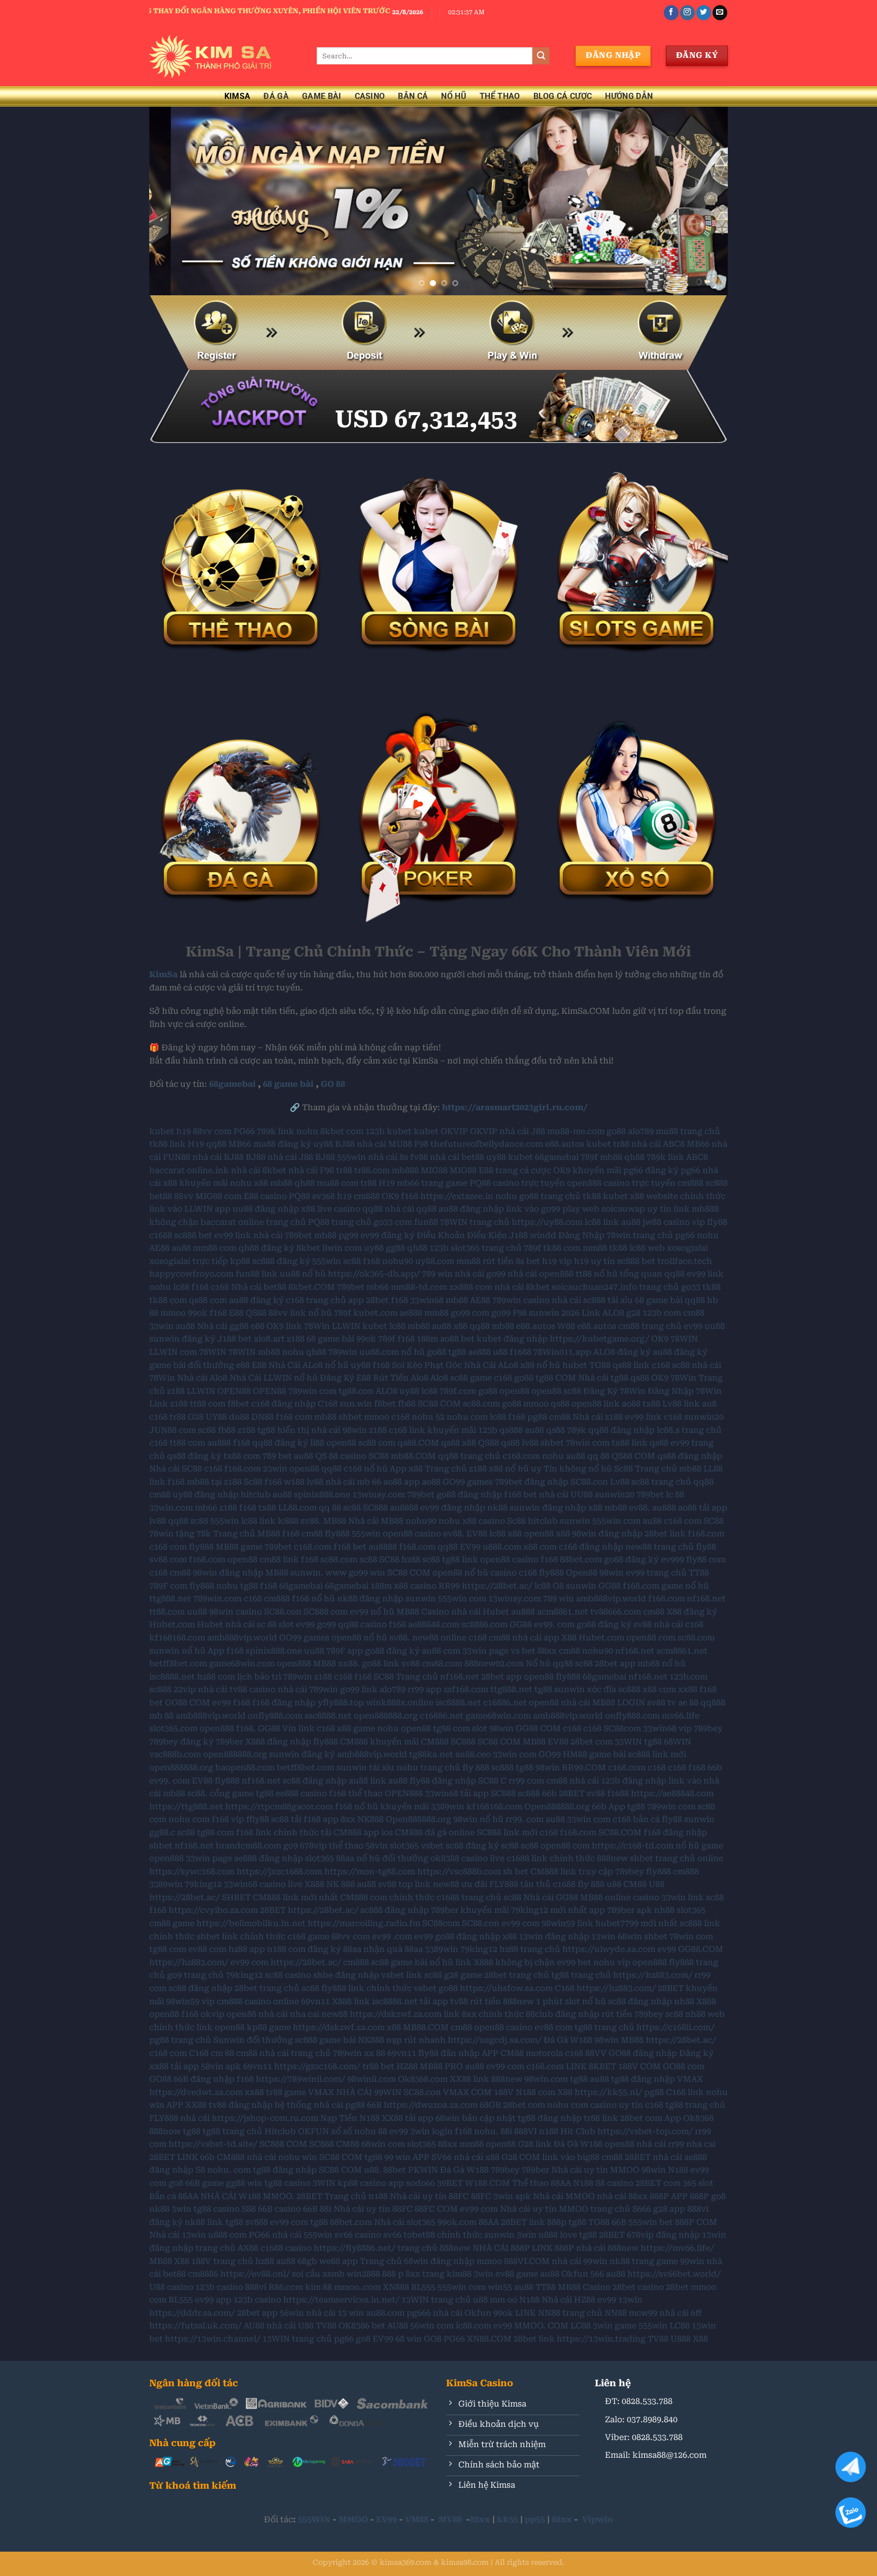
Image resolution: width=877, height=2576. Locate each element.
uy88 (323, 1144)
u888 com (227, 2235)
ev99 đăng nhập (453, 1508)
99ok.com (457, 2222)
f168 (410, 1196)
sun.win (356, 1404)
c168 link (407, 1430)
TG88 (600, 1365)
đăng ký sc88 (492, 1846)
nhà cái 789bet (283, 1235)
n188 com (286, 1949)
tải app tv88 (444, 2001)
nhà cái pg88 (339, 2105)
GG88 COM (188, 1703)
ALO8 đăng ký (622, 1352)
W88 (566, 1326)
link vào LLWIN (181, 1209)
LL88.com (297, 1508)
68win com (383, 2144)
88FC (481, 2196)
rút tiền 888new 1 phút (516, 2001)
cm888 (367, 1196)
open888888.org (386, 1716)
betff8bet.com (178, 1663)
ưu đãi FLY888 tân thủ (506, 1884)
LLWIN (346, 1326)
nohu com (467, 1417)
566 (597, 2274)
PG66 (244, 1131)
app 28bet (368, 1300)
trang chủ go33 (670, 1287)
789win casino (521, 1300)
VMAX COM (467, 2092)
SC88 (714, 1521)
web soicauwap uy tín (627, 1209)
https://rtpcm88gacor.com (279, 1807)
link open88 (221, 2027)
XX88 (392, 2118)
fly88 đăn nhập (449, 2053)
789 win (437, 1274)
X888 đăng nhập (278, 1742)
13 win (351, 2313)
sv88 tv (662, 1703)
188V (504, 2092)
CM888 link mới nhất (295, 1897)
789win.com (217, 1599)
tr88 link (601, 2118)
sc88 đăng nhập (315, 1781)
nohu (307, 1131)
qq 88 (598, 1456)
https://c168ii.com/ (676, 2027)
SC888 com (326, 1612)
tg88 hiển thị (283, 1430)
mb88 (611, 1157)
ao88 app (401, 1482)
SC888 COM (283, 2144)
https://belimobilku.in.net (251, 1923)
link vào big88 (571, 2157)
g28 (633, 1313)
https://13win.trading (601, 2339)
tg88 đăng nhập (643, 2079)
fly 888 (476, 1767)
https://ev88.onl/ (255, 2274)
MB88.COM (426, 2027)
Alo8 (439, 1378)
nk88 (497, 1508)
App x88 (406, 1469)
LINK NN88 (538, 2313)
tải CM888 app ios (357, 1832)
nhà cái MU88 (384, 1144)
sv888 (257, 2222)
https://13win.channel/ (213, 2339)
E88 (486, 1170)
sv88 (411, 1663)
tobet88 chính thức (443, 2235)
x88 (261, 1183)
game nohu (376, 1728)
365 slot (698, 2183)
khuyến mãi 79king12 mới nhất (524, 1910)
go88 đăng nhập (469, 1495)
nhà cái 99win (580, 2261)
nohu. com (229, 2170)
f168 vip (228, 1819)
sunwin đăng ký (182, 1339)
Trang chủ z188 (456, 1469)
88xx (547, 1651)
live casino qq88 (350, 1209)
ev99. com (554, 1624)
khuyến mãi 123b (462, 1430)
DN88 (262, 1417)
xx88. (349, 1663)
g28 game (463, 1975)
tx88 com (242, 1456)
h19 (183, 1131)
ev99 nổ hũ (372, 1612)
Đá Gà (276, 96)
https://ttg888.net (186, 1807)
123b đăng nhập (634, 1781)
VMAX (690, 2079)
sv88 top (395, 1884)
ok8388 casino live (467, 1858)
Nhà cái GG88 (551, 1897)
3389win (166, 1884)
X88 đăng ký (692, 1612)
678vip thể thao (332, 1846)
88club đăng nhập (563, 2014)
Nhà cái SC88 (176, 1469)
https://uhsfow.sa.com (506, 1988)
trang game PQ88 (456, 1183)
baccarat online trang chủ (253, 1222)
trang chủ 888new (434, 2248)
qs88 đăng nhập (690, 1456)
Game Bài (322, 96)
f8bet (238, 1404)
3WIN (324, 2183)
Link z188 (168, 1404)
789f (589, 1157)
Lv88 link (681, 1404)
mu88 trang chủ (688, 1131)
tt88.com (167, 1612)
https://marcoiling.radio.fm (364, 1923)
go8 (176, 2183)
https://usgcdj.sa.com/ (495, 2040)
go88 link (381, 1663)
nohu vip (612, 1962)
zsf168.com (466, 1689)
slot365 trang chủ (486, 1248)
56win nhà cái (308, 2313)
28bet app (615, 1663)
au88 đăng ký (256, 1300)
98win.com (546, 2079)
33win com (515, 1754)
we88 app (339, 2261)
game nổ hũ (685, 1586)
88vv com (212, 1131)
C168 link (685, 2092)
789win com (312, 1391)
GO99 (550, 1754)
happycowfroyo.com (191, 1274)
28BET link (523, 2222)
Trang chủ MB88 (247, 1534)
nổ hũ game (699, 1846)
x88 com (540, 1547)
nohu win (298, 2157)
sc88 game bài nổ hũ (412, 1962)
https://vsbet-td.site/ (213, 2144)
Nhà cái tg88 (603, 1378)
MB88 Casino (423, 1612)
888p (557, 2222)
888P (659, 2196)
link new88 (437, 1884)
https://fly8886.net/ (355, 2248)
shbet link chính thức (241, 1936)
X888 (314, 1884)
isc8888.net (172, 1677)
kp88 (240, 1261)
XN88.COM (489, 2339)
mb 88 (161, 1716)
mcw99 (643, 2313)
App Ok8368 (689, 2118)
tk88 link (167, 1144)
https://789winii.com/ (300, 2079)
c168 (220, 1287)
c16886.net (505, 1703)
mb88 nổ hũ (662, 1663)
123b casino (219, 2287)
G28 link (535, 2144)
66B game (205, 2183)
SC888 (375, 1508)
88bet (395, 2170)
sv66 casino (358, 2235)
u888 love (558, 2235)
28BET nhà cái (653, 2157)
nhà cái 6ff (681, 2313)
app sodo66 (412, 2183)
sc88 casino (288, 1975)
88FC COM (436, 2209)
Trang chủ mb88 (668, 1469)
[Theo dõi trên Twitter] (704, 13)
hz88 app (247, 1949)
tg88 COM (556, 1378)
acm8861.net (563, 1612)
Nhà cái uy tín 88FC (429, 2196)
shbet (350, 1417)
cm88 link (279, 1559)
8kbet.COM (312, 1287)
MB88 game (239, 1547)
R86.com (286, 2287)
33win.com (171, 1508)
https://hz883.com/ (189, 1962)
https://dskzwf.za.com (396, 2014)
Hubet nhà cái (226, 1624)
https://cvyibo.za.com (213, 1910)
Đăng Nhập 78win (595, 1235)
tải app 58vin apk (206, 2066)
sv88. (311, 1521)
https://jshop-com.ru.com (265, 2118)
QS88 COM (633, 1456)
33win (161, 1326)
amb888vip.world (611, 1599)
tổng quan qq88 (652, 1274)
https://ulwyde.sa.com (609, 1949)
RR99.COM (584, 1767)
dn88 (239, 1417)
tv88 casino (252, 1689)
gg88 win (244, 2183)
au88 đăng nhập (471, 1209)
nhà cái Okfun (462, 2313)
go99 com (470, 1313)
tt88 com (208, 1404)
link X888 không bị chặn (505, 1962)
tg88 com (451, 1728)
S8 (200, 2170)
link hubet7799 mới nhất (627, 1923)
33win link (683, 1897)
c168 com (683, 1521)
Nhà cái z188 (598, 1417)
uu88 (715, 1326)
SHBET (236, 1897)
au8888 (404, 1508)
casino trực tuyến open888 (547, 1183)
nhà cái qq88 (411, 1209)
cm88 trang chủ (650, 1326)
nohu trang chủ (428, 1767)
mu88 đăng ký (282, 1144)
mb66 (408, 1183)
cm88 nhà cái (515, 1638)
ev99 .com (392, 1936)
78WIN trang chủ (475, 1222)
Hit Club (578, 2131)
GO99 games (468, 1482)
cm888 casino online (258, 2001)
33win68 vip (667, 1728)
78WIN (684, 1339)
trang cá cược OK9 (533, 1170)
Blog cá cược (563, 96)
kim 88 (318, 2287)
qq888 (713, 1703)
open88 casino (412, 1534)
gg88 (395, 1248)
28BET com (658, 2183)
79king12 (203, 1884)
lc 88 (675, 1495)
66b (715, 1767)
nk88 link (204, 2222)
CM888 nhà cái (246, 2157)
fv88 (419, 1157)
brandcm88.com (248, 1846)
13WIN (415, 2300)
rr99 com (526, 1781)
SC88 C (492, 1781)
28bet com (592, 1742)
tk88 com (562, 1248)
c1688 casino (286, 2248)
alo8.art (269, 1339)
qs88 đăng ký (194, 1456)
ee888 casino (301, 1793)
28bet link (665, 1534)
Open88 (582, 1573)
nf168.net (706, 1599)
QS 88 (327, 1456)
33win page (485, 1651)
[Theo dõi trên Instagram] (687, 13)
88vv (184, 1196)
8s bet (528, 1261)
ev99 (693, 1326)
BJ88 (345, 1144)
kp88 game (269, 2027)
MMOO (353, 2519)
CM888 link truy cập (572, 1871)
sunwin (575, 1521)
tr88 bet (378, 2066)
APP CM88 (503, 2053)
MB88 (335, 1521)
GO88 (160, 2079)
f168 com (294, 1417)
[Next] (703, 201)
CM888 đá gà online (435, 1832)
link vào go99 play (543, 1209)
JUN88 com (173, 1430)
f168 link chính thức (277, 1832)
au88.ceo (473, 1754)
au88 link (367, 1781)
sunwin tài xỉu (365, 1767)
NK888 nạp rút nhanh (402, 2040)
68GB (490, 2105)
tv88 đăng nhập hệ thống (260, 2105)
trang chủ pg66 (664, 1235)
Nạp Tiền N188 (350, 2118)
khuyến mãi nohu (215, 1183)
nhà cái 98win (339, 1430)
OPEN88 (234, 1391)
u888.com (502, 1547)
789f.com (458, 1391)
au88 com (441, 1651)
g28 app (669, 2209)
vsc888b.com (175, 1754)
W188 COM (487, 2183)
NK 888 (341, 1884)
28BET (572, 1793)
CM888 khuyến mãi (379, 1742)
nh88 (664, 1910)
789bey (708, 1728)
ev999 (672, 1559)
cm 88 (222, 2053)
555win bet (651, 2222)
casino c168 (514, 1573)
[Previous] (174, 201)
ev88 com (207, 1949)
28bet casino (638, 2287)
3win (181, 2209)
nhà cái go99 (480, 1274)
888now (165, 2131)
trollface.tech (685, 1261)
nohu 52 (428, 1417)
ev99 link (233, 1235)
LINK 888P (553, 2248)
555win (351, 1157)
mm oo (503, 2300)
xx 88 (375, 2053)
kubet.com (375, 1313)
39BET (450, 2183)
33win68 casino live (263, 1884)
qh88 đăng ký (266, 1248)
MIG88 (434, 1170)
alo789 (641, 1131)
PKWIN (423, 2170)
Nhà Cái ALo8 (296, 1365)
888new (612, 1858)
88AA (489, 2222)
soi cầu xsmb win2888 (336, 2274)
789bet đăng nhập (532, 1482)
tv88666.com (616, 1612)
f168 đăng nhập (284, 1703)
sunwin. (307, 1573)
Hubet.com (172, 1624)
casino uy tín (617, 2105)
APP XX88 (187, 2105)
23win (275, 1469)
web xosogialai (678, 1248)
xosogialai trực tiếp (189, 1261)
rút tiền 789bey (632, 2014)
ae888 (411, 1313)
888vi (256, 2287)
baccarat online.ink (189, 1170)
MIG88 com (218, 1196)
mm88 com (215, 1248)
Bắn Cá (413, 96)
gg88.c (162, 1832)
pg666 (419, 2313)
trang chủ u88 (459, 2300)
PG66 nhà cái (275, 2235)
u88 (500, 1352)
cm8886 (203, 2274)
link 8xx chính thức (484, 2014)
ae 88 (688, 1703)
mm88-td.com (419, 1287)
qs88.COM (418, 1443)
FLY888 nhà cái (179, 2118)
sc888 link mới (657, 1754)
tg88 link (460, 1559)
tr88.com (372, 1170)
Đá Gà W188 (568, 2040)
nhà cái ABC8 (658, 1144)
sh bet (516, 1871)
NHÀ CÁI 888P (501, 2248)
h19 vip (557, 1261)
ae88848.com (434, 1624)
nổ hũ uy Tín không (546, 1469)
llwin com (342, 1248)
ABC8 (697, 1157)
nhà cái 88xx (622, 2196)
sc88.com (481, 1404)
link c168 (317, 1728)
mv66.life (681, 1716)
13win (603, 1936)
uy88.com (435, 1261)
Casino (370, 96)
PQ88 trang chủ (340, 1222)
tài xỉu (620, 1300)
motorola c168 (554, 2053)
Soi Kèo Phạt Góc (427, 1365)
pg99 (348, 1235)
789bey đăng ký (181, 1742)
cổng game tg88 (242, 1793)
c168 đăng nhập (283, 1404)
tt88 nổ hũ (597, 1274)
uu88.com (379, 1352)
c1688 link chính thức (551, 1858)
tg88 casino (288, 2183)
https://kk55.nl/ (608, 2092)
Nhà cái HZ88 (568, 2300)
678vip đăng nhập (663, 2235)
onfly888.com (275, 1716)
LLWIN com (173, 1352)
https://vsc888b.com (459, 1871)
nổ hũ (320, 1313)
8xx (348, 1819)
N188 (678, 2170)
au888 (219, 1443)
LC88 (581, 2326)
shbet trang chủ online (677, 1858)
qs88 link (631, 1365)
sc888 (717, 1183)
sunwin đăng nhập (548, 1508)
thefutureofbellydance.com (487, 1144)
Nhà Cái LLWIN (261, 1378)
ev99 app (213, 2300)
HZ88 (407, 2066)
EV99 (470, 1547)
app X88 (560, 1638)
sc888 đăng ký (281, 1261)
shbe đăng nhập (346, 1975)
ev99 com (520, 1923)
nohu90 (398, 1261)
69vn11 (315, 2001)
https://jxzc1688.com (279, 1871)
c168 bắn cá (636, 1819)
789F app (345, 1651)
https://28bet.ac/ (497, 1586)
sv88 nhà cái (658, 1624)
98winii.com (372, 2079)
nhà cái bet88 (457, 1157)
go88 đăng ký (631, 1559)
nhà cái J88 (522, 1131)
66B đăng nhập (204, 2079)
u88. (373, 2170)
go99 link (359, 1689)
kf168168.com (177, 1638)
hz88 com (216, 1677)
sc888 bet (193, 1235)
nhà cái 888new (607, 2248)
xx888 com (471, 1287)
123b (375, 1131)
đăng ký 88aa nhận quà (355, 1949)
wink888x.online (400, 1703)
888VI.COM (527, 2261)
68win (630, 1936)
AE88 (159, 1248)
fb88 (407, 1404)
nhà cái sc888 (579, 1300)
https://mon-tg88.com (370, 1871)
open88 (514, 1391)
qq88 (216, 1144)
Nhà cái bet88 (259, 1287)
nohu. (486, 2131)
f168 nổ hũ (313, 1599)
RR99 (449, 1586)
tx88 (651, 1404)
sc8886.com (484, 1624)
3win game (615, 2326)
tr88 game (286, 2092)
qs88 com (208, 1300)
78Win (317, 1326)
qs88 (640, 1378)
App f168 (226, 1651)
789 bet (277, 1456)
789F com (168, 1586)
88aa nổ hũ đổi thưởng (382, 1858)
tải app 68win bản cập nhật (460, 2118)
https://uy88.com (547, 1222)
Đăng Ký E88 (345, 1378)
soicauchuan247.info (594, 1287)
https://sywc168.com (192, 1871)
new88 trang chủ (660, 1547)
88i (506, 2131)
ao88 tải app (703, 1508)
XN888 (396, 2287)
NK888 (370, 1819)
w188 (294, 1482)
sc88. (197, 1793)
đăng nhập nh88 (661, 2001)
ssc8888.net (328, 1716)
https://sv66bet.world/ (674, 2274)
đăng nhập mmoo (466, 2261)
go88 (616, 1131)
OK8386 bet (362, 2326)
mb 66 (369, 1482)
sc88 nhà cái (697, 1365)
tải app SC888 (488, 1793)
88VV (596, 2053)
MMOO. (279, 2196)
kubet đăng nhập (512, 1339)
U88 (656, 1884)
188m (427, 1339)
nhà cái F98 (311, 1170)
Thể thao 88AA (542, 2183)
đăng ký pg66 (673, 1170)
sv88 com (168, 1559)
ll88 (317, 1443)
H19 (196, 1144)
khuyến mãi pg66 (608, 1170)
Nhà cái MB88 (376, 1521)
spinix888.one (322, 1495)
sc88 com (377, 1443)
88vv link (287, 1313)
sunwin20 (704, 1417)
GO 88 (333, 1084)
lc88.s (668, 1430)
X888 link (351, 2001)
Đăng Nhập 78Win (685, 1391)
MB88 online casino (620, 1897)
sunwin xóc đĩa (585, 1689)
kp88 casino (362, 2183)
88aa (414, 1949)
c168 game (308, 1936)
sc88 (352, 1261)
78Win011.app (562, 1352)
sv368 (324, 1196)
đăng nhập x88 (285, 1209)
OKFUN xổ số (325, 2131)
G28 (196, 1417)
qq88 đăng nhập (621, 1430)
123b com (662, 1313)
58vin (377, 1846)
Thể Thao (500, 96)
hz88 (411, 1559)
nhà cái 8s (388, 1157)
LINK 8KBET (591, 2066)
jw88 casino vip (674, 1222)
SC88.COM (620, 1832)
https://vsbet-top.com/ (645, 2131)
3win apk (512, 2196)
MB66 (240, 1144)
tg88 (457, 1352)
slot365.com (173, 1728)
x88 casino (484, 1521)
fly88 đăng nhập (443, 1781)
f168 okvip (203, 2014)
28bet (677, 2287)
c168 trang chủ (316, 1300)
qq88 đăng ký (280, 1443)
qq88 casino (362, 1624)
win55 (500, 2287)
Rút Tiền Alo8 (401, 1378)
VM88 (417, 2519)
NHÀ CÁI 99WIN (369, 2092)
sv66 (392, 2235)
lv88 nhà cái (331, 1482)
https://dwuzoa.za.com (431, 2105)
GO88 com (684, 2066)
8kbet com (342, 1131)
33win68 (427, 1300)
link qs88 (650, 1443)
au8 (709, 1404)
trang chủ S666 (621, 2209)
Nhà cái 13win (178, 2235)
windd (543, 1235)
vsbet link (402, 1975)
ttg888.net (170, 1599)
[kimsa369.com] (225, 56)
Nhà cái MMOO (564, 2196)
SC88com (622, 1728)
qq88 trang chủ (469, 1456)
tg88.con (356, 1391)
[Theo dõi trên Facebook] (671, 13)
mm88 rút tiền (485, 1261)
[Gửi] (541, 56)
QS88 (256, 1313)
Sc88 (623, 1469)
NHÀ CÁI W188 (231, 2196)
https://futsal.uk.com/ (195, 2326)
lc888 (288, 1521)
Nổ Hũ (454, 96)
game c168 (491, 1378)
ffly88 (258, 1819)
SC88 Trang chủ (406, 1677)
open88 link (596, 1404)
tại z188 (226, 1482)
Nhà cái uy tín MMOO (595, 2170)
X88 (565, 2092)
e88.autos (565, 1144)
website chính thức (686, 1196)
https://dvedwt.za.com (196, 2092)
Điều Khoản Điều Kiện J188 (472, 1235)
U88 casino (171, 2287)
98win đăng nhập (607, 1534)
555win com (616, 1521)
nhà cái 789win (308, 1689)
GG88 (610, 1586)
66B (374, 2105)
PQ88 (299, 1196)
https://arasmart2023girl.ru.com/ (515, 1107)
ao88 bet (457, 1339)
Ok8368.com (423, 2079)
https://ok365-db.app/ (374, 1274)
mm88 (595, 1248)
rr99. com (525, 1819)
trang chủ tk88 (571, 1196)
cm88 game (172, 1923)
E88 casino (265, 1196)
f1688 (520, 1352)
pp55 (535, 2519)
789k (577, 1430)
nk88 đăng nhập (370, 1599)
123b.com (688, 1677)
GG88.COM (701, 1949)
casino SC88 (364, 1456)
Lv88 (620, 1482)
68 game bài (288, 1084)
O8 (558, 1586)
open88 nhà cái (560, 1703)
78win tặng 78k (180, 1534)
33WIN (628, 1742)
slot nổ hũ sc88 (595, 2001)
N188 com (535, 2092)
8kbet (308, 1248)
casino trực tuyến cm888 (653, 1183)
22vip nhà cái (200, 1689)
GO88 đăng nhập (643, 2053)
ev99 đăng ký (387, 1235)
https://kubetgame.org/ (599, 1339)
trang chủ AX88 (227, 2248)
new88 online (439, 1638)
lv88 (530, 1443)
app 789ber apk (621, 1910)
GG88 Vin (277, 1728)
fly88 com (706, 1559)
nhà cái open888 (541, 1274)
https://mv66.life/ (677, 2248)
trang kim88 (447, 2274)
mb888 (405, 1170)
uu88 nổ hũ (303, 1274)
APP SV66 (432, 2157)
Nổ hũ (538, 1663)
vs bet (523, 1651)
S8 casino (614, 2183)
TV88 (326, 2326)
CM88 (635, 1884)
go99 (501, 1313)
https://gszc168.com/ (317, 2066)
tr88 (621, 1144)
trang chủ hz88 (244, 2261)
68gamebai (232, 1084)
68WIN (678, 1742)
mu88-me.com (576, 1131)
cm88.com (442, 1663)
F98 (421, 1144)
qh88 (634, 1157)
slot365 (404, 1846)
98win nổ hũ (478, 1819)
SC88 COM (439, 1404)
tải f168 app (315, 1819)
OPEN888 (404, 1793)
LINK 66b (196, 2157)
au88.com (385, 2313)
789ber (229, 1742)
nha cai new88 (319, 2014)
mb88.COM (413, 1456)
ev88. (639, 1508)
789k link (276, 1131)
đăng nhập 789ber (421, 1910)
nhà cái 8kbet (259, 1170)
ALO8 (386, 1391)
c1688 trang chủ (469, 1897)
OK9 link (284, 1326)
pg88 (537, 1417)
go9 (291, 1846)
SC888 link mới (507, 1832)
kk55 (508, 2519)
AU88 (398, 2326)
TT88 (546, 2287)
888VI (526, 2131)
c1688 (161, 1235)
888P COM (696, 2222)
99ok (198, 1313)
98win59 (558, 1923)
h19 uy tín (595, 1261)
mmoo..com (357, 2287)
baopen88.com (245, 1767)
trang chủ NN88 (595, 2313)
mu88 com (338, 1183)
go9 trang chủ (195, 1975)
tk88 (618, 1248)
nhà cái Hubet (480, 1612)
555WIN (314, 2519)
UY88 (216, 1417)
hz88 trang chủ (530, 1949)
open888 (294, 1663)
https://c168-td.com (633, 1846)
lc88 (637, 1248)
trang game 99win (668, 2261)
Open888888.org (557, 1807)
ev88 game (517, 2274)
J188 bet (234, 1339)
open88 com (651, 1638)
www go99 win (355, 1573)
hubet (575, 1365)
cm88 (694, 1313)
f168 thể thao (356, 1793)
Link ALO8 (603, 1313)
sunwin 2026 (554, 1313)
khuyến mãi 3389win (422, 1807)
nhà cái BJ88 (218, 1157)
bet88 (161, 1196)
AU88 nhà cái (270, 2326)
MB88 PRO (441, 2066)
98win (612, 1573)
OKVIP (454, 1131)
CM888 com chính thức (387, 1897)
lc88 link (602, 1222)
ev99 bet (574, 1962)
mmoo (173, 1313)
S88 (249, 2209)
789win (343, 1352)
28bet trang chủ (517, 1975)
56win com (432, 2326)
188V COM (639, 2066)
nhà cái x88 (477, 2157)
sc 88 (267, 1624)
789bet (351, 1287)
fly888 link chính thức (366, 1988)
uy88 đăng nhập (206, 1495)
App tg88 (627, 1807)
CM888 (435, 1742)
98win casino (235, 1612)
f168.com (243, 1469)
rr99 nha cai (692, 2144)
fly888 (337, 1534)
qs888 (511, 1430)
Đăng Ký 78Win (614, 1391)
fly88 (717, 1222)
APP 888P (690, 2196)
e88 (258, 1326)
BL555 (423, 2287)
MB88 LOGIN (619, 1703)
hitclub (256, 1495)
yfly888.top (341, 1703)
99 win (397, 2157)
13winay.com (379, 1495)
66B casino (279, 2209)
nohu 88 (371, 2131)
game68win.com (242, 1663)
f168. (246, 1728)
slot (286, 1624)
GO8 (433, 2339)
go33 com (393, 1222)
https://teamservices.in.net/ (341, 2300)
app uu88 (234, 1209)
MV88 (450, 2519)
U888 (681, 2339)
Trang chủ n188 (356, 2196)
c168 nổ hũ (366, 1469)
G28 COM (521, 2157)
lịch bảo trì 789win (275, 1677)
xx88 (688, 1689)
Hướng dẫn (629, 96)
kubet (162, 1131)
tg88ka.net (431, 1754)
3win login (431, 2131)
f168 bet (520, 1495)
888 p (393, 2274)
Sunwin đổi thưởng (253, 2040)
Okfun (575, 2274)
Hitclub (280, 2131)
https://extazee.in (457, 1196)
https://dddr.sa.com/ (192, 2313)
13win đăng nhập (554, 1936)
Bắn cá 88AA (174, 2196)
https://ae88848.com (672, 1793)
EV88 (477, 1534)
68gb (307, 2261)
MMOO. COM (541, 2326)
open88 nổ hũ (460, 1573)
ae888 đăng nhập (268, 1858)
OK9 (390, 1196)
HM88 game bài (594, 1754)
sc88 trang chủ (661, 1482)
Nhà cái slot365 (405, 2222)
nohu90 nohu (433, 1521)
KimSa (238, 96)
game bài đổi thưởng (192, 1365)
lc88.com (474, 2326)
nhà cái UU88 (566, 1495)
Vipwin (598, 2519)
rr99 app (425, 1689)
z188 (296, 1339)
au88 (631, 1222)
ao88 (631, 1404)
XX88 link (469, 2079)
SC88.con (589, 1482)
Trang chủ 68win (394, 2261)
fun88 (426, 1222)
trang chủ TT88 (678, 1573)
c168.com (521, 1456)
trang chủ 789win (326, 2053)
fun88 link (257, 1274)
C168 (328, 1404)
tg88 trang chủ (581, 1975)
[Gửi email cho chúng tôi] (720, 13)
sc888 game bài (325, 2040)
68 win (409, 2339)
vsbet (432, 1846)
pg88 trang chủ (180, 2040)
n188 (549, 2131)
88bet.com (581, 1559)
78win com (588, 1443)
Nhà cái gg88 (223, 1326)
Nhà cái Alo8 (202, 1378)
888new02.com (494, 1663)
